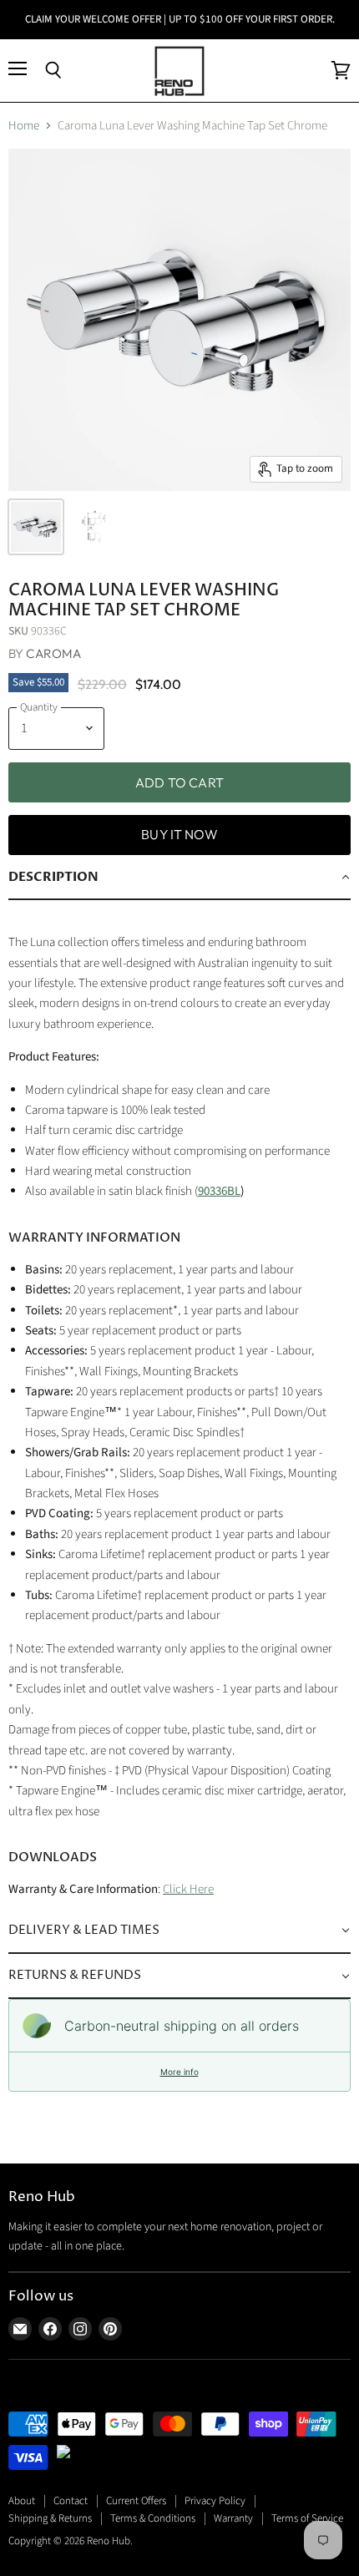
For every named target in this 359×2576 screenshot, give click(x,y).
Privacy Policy (215, 2501)
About (22, 2501)
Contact (71, 2501)
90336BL (219, 1191)
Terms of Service (307, 2518)
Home (24, 126)
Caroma (53, 653)
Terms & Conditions (153, 2518)
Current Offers (136, 2501)
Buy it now (179, 834)
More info (179, 2072)
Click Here (188, 1889)
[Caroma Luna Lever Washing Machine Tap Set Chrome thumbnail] (36, 527)
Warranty (233, 2518)
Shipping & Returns (50, 2518)
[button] (179, 878)
